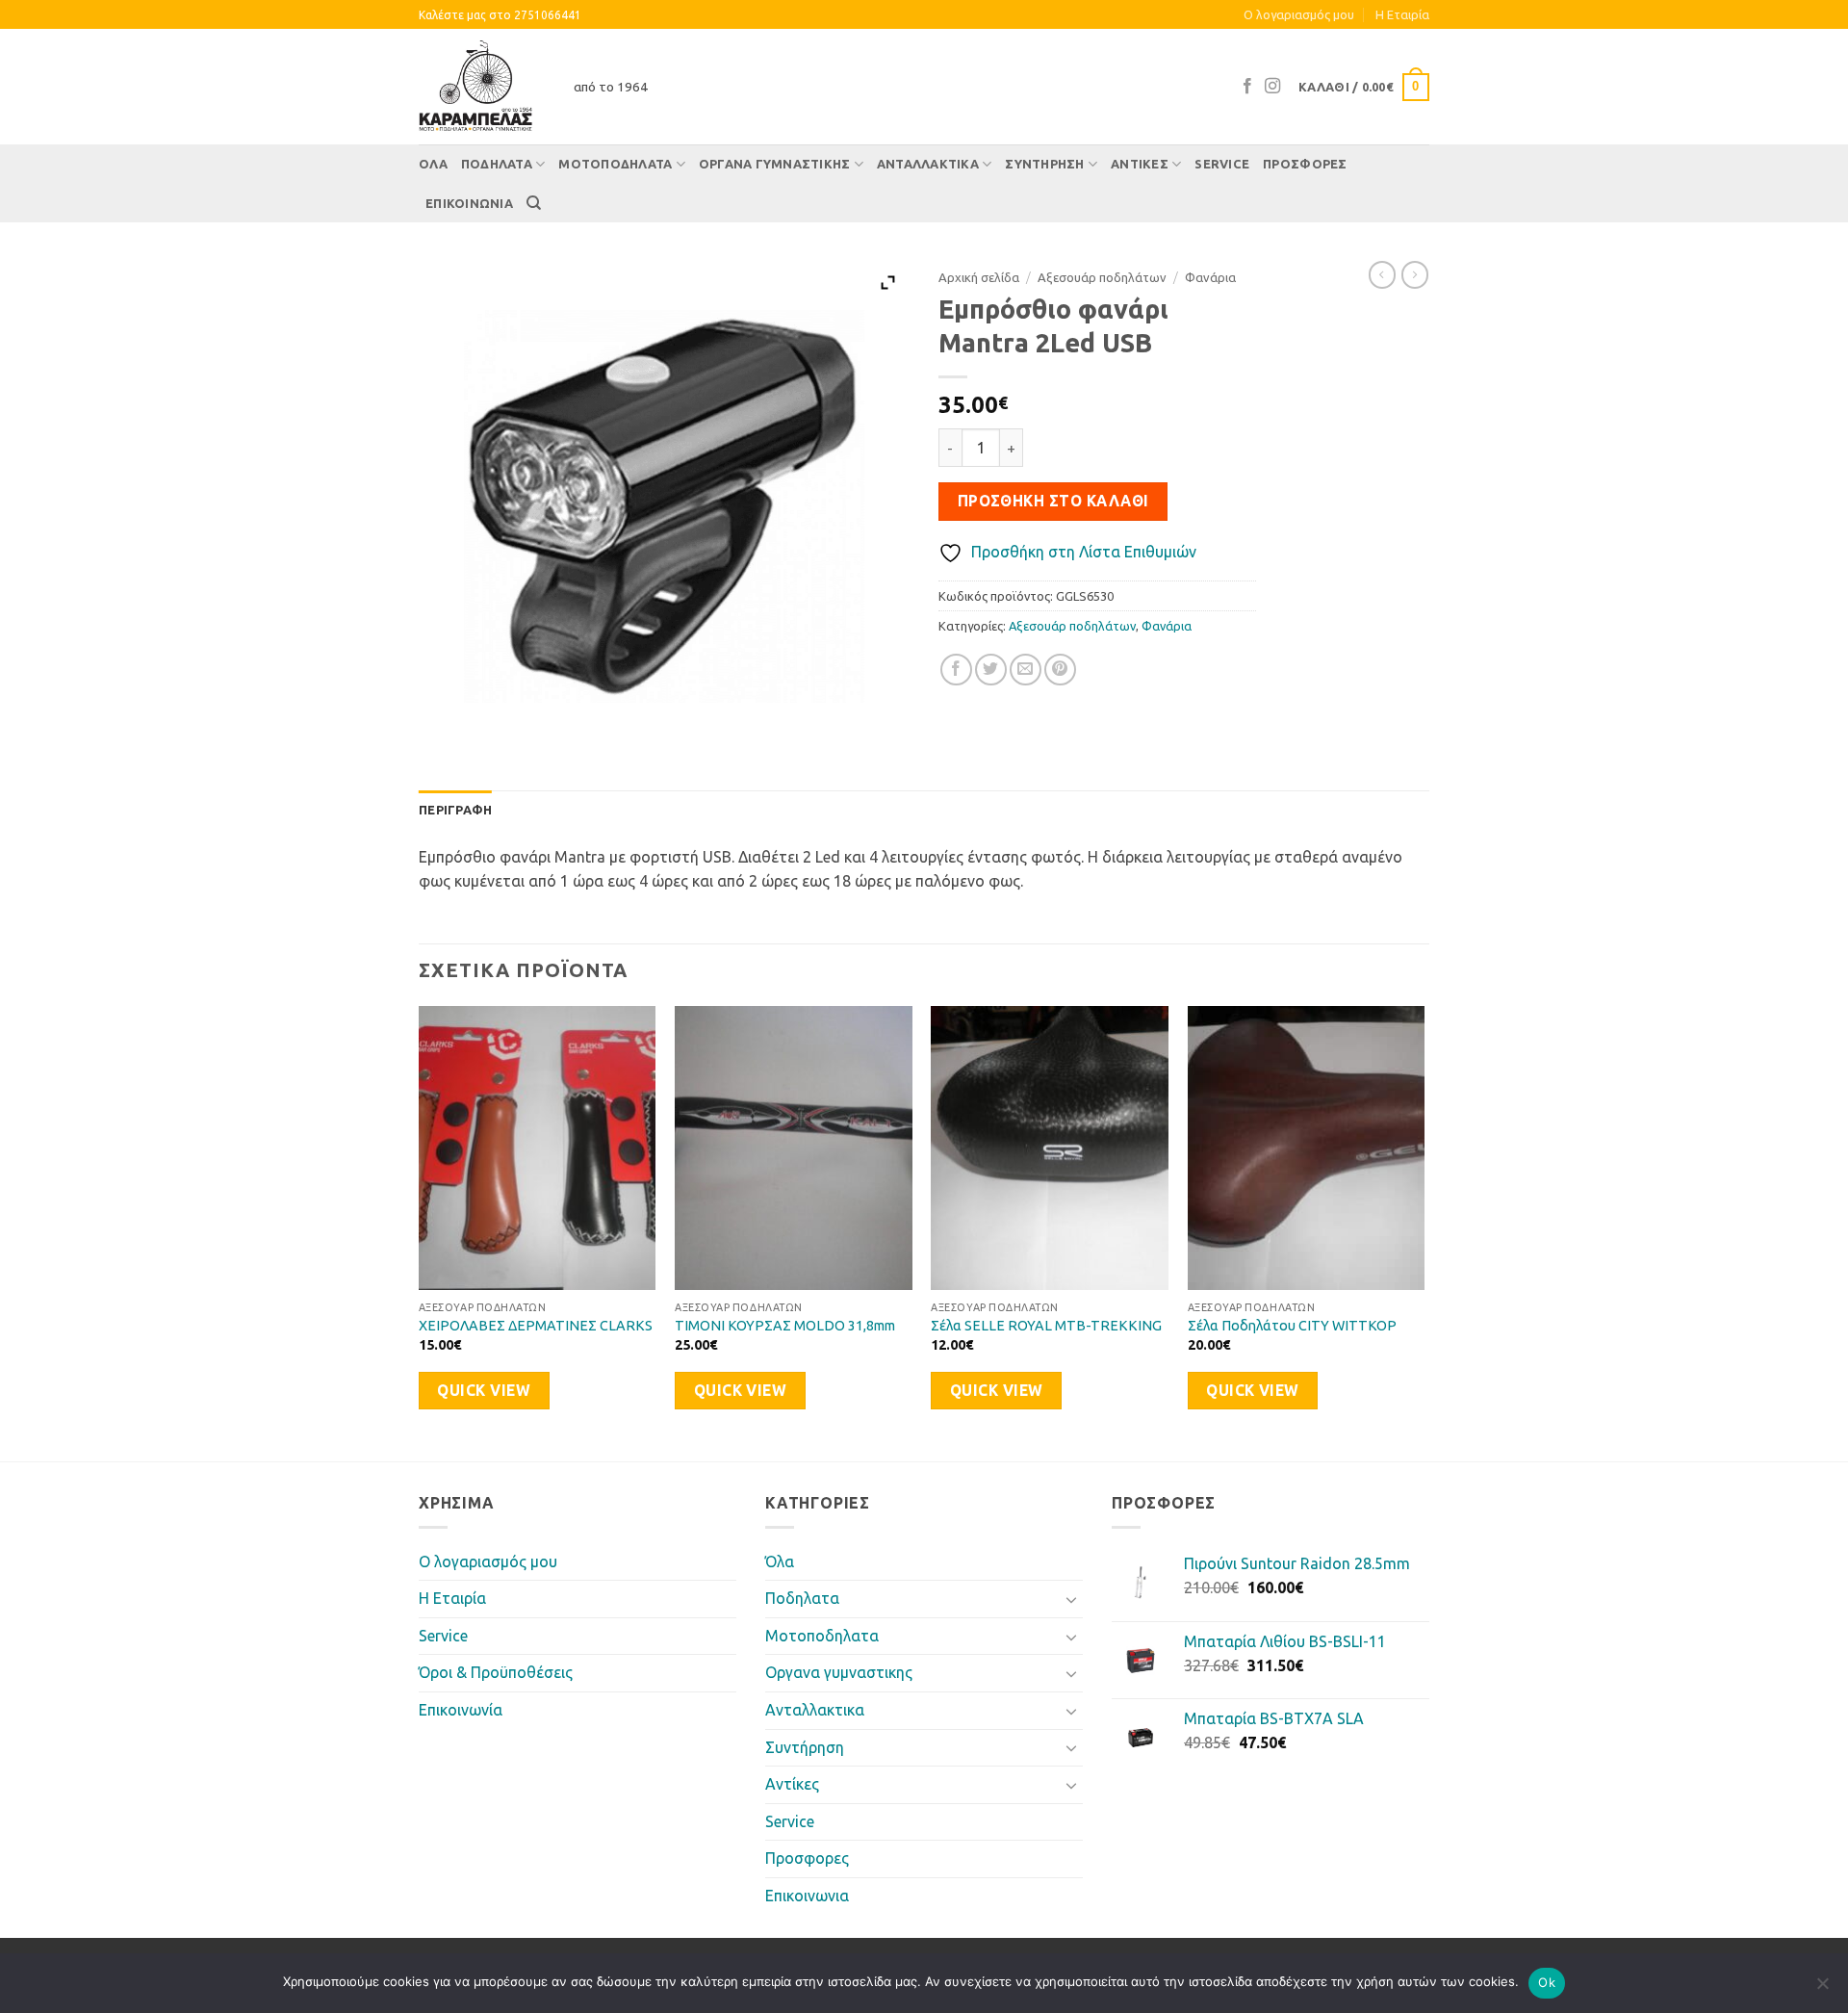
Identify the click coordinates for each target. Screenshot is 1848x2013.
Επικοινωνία (461, 1710)
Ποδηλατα (497, 164)
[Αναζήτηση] (534, 203)
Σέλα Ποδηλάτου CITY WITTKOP (1292, 1326)
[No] (1822, 1989)
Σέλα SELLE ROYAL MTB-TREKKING (1046, 1326)
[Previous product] (1415, 274)
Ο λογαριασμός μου (1299, 14)
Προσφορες (1305, 164)
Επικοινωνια (469, 203)
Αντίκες (1140, 164)
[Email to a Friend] (1026, 670)
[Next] (1424, 1232)
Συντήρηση (1044, 164)
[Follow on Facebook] (1247, 87)
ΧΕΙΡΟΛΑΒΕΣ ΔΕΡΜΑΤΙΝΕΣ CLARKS (536, 1326)
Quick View (484, 1391)
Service (1222, 164)
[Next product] (1382, 274)
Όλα (433, 164)
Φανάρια (1210, 277)
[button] (1364, 88)
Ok (1547, 1982)
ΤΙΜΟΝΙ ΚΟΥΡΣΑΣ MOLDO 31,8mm (785, 1326)
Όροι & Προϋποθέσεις (496, 1672)
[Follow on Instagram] (1272, 87)
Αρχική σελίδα (979, 277)
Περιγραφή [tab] (455, 810)
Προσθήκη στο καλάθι (1053, 501)
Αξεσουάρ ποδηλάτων (1102, 277)
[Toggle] (1071, 1599)
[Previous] (420, 1232)
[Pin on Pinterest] (1060, 670)
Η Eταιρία (1402, 14)
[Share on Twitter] (991, 670)
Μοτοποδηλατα (615, 164)
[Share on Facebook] (956, 670)
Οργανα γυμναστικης (775, 164)
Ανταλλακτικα (928, 164)
